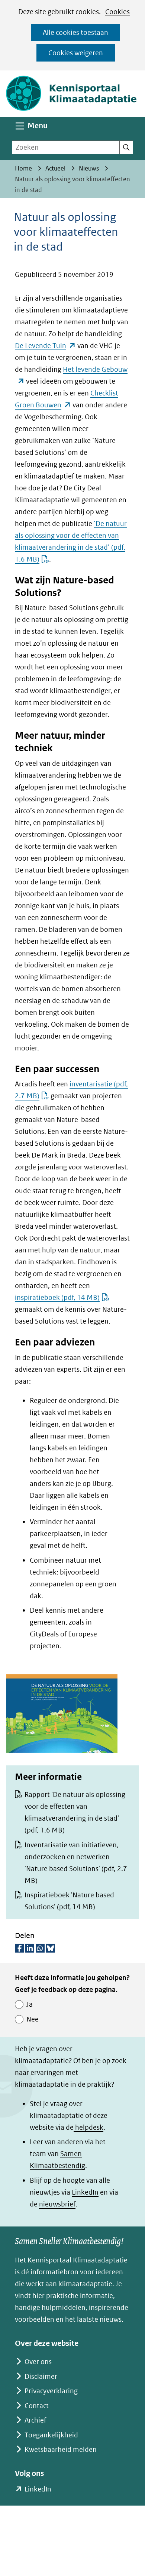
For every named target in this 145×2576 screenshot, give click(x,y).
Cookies (117, 12)
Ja (30, 2004)
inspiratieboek (57, 1297)
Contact (37, 2406)
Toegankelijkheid (51, 2435)
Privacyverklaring (51, 2391)
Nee (33, 2019)
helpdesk (88, 2127)
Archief (35, 2420)
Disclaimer (41, 2376)
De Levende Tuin (45, 346)
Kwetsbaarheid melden (61, 2449)
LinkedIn (85, 2192)
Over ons (38, 2362)
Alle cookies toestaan (75, 32)
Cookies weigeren (76, 53)
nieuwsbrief (57, 2204)
